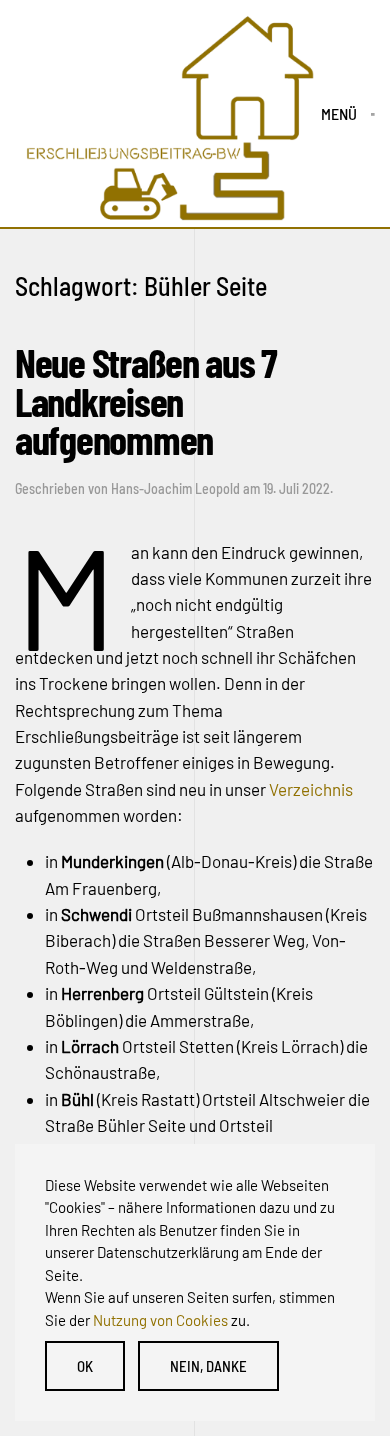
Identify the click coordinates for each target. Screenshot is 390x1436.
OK (85, 1366)
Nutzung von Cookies (160, 1320)
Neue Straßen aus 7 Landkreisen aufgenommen (146, 400)
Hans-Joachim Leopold (175, 488)
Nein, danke (208, 1366)
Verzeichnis (311, 789)
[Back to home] (168, 114)
